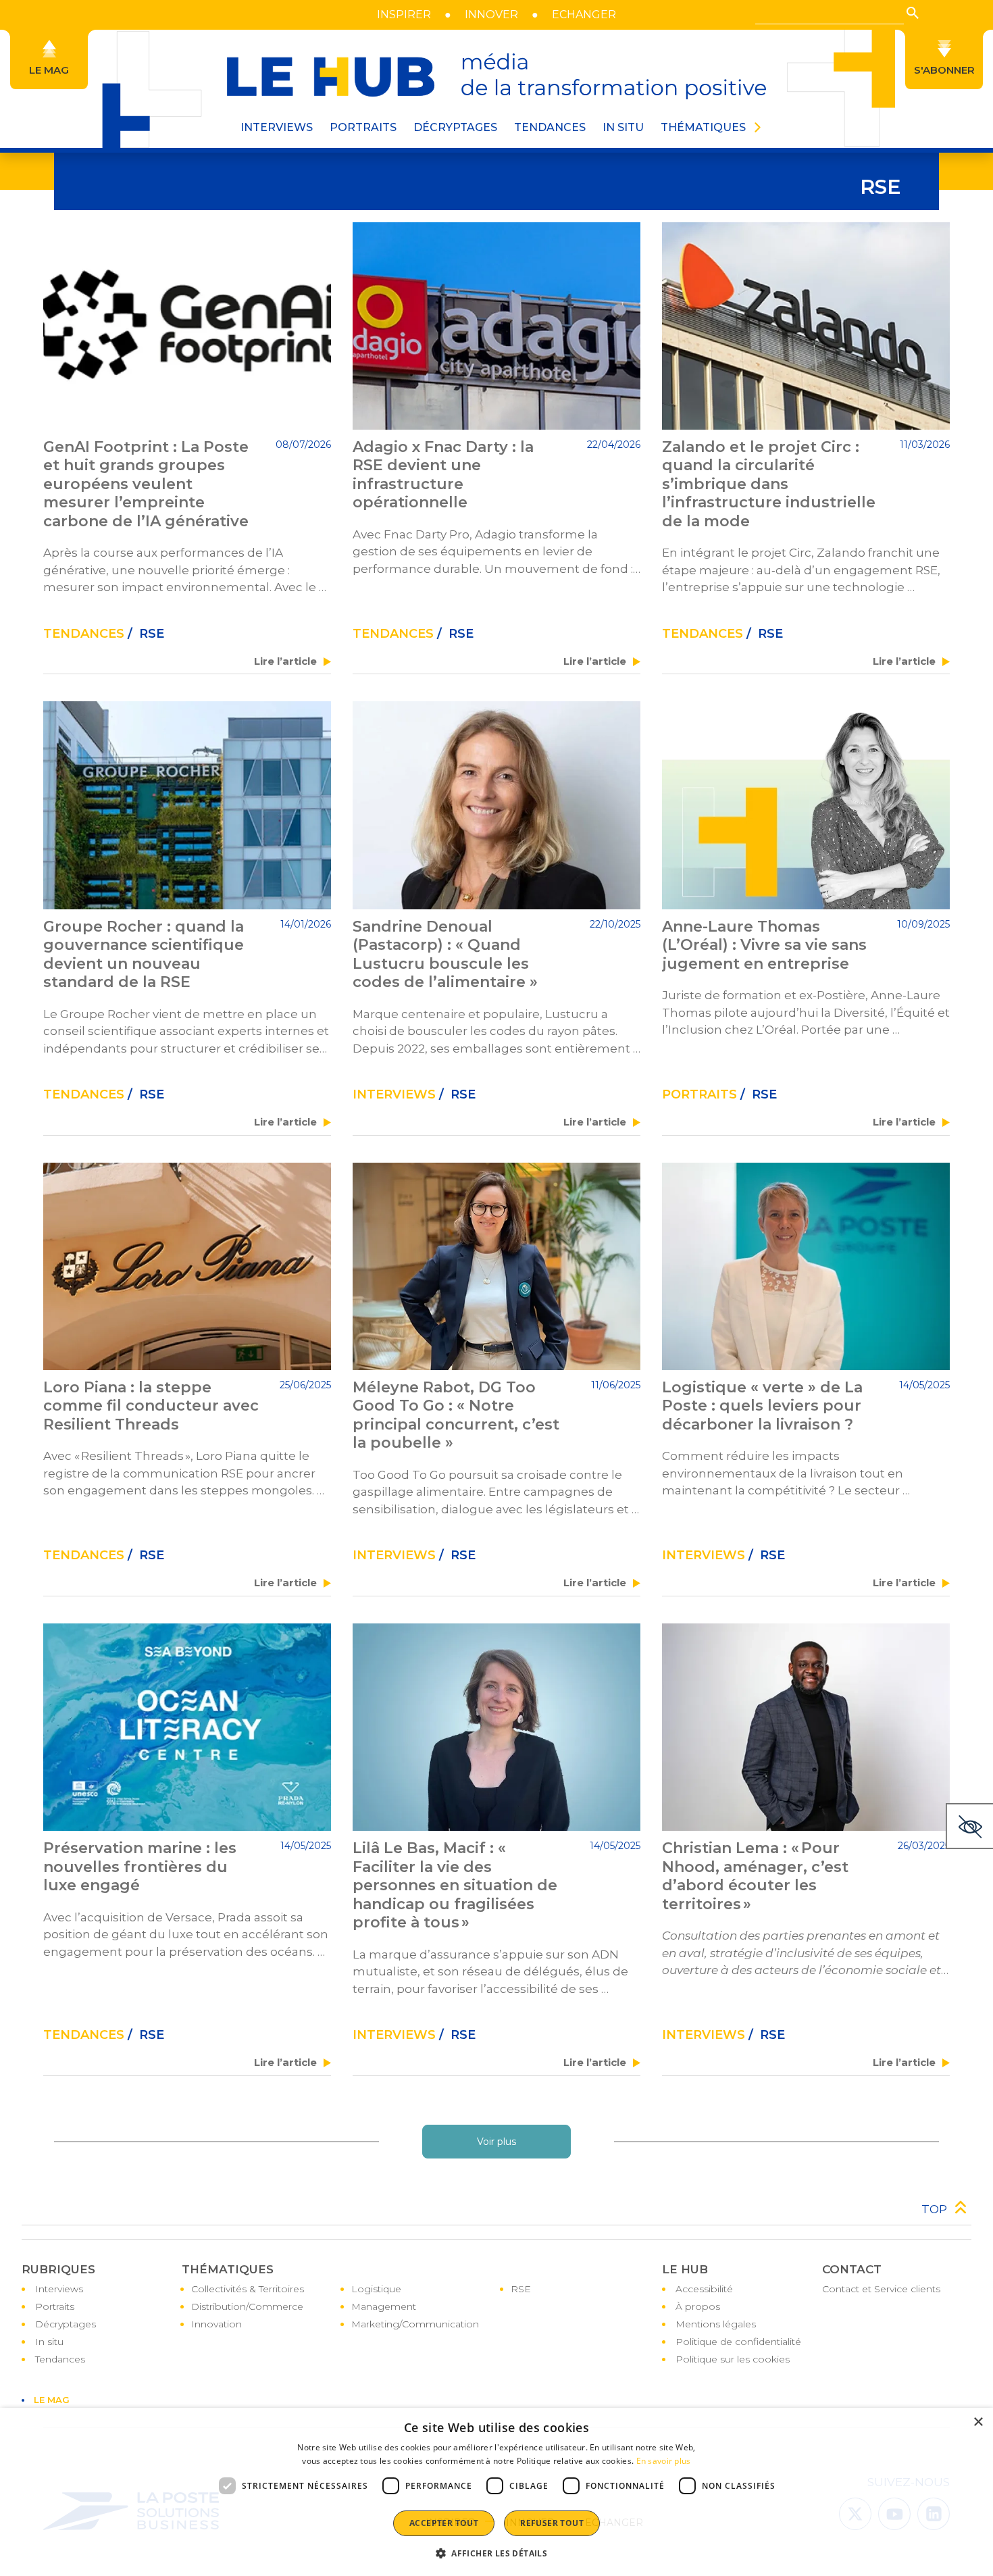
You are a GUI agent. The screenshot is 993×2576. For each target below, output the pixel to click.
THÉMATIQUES (703, 127)
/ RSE (144, 634)
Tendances (550, 127)
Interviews (394, 1094)
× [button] (978, 2422)
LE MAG (52, 2400)
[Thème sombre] (969, 1826)
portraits (699, 1094)
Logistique (376, 2289)
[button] (913, 13)
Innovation (217, 2324)
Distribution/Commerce (247, 2306)
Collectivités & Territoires (248, 2289)
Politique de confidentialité (738, 2342)
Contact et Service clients (881, 2289)
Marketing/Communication (415, 2324)
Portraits (55, 2306)
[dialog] (496, 2492)
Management (384, 2306)
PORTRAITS (363, 127)
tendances (84, 634)
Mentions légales (716, 2324)
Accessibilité (704, 2289)
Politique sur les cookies (733, 2359)
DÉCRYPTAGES (455, 127)
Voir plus (496, 2142)
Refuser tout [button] (552, 2523)
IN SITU (623, 127)
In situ (49, 2342)
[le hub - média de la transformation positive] (496, 76)
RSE (521, 2289)
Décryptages (66, 2324)
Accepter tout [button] (444, 2523)
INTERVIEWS (277, 127)
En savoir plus (664, 2461)
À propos (698, 2306)
